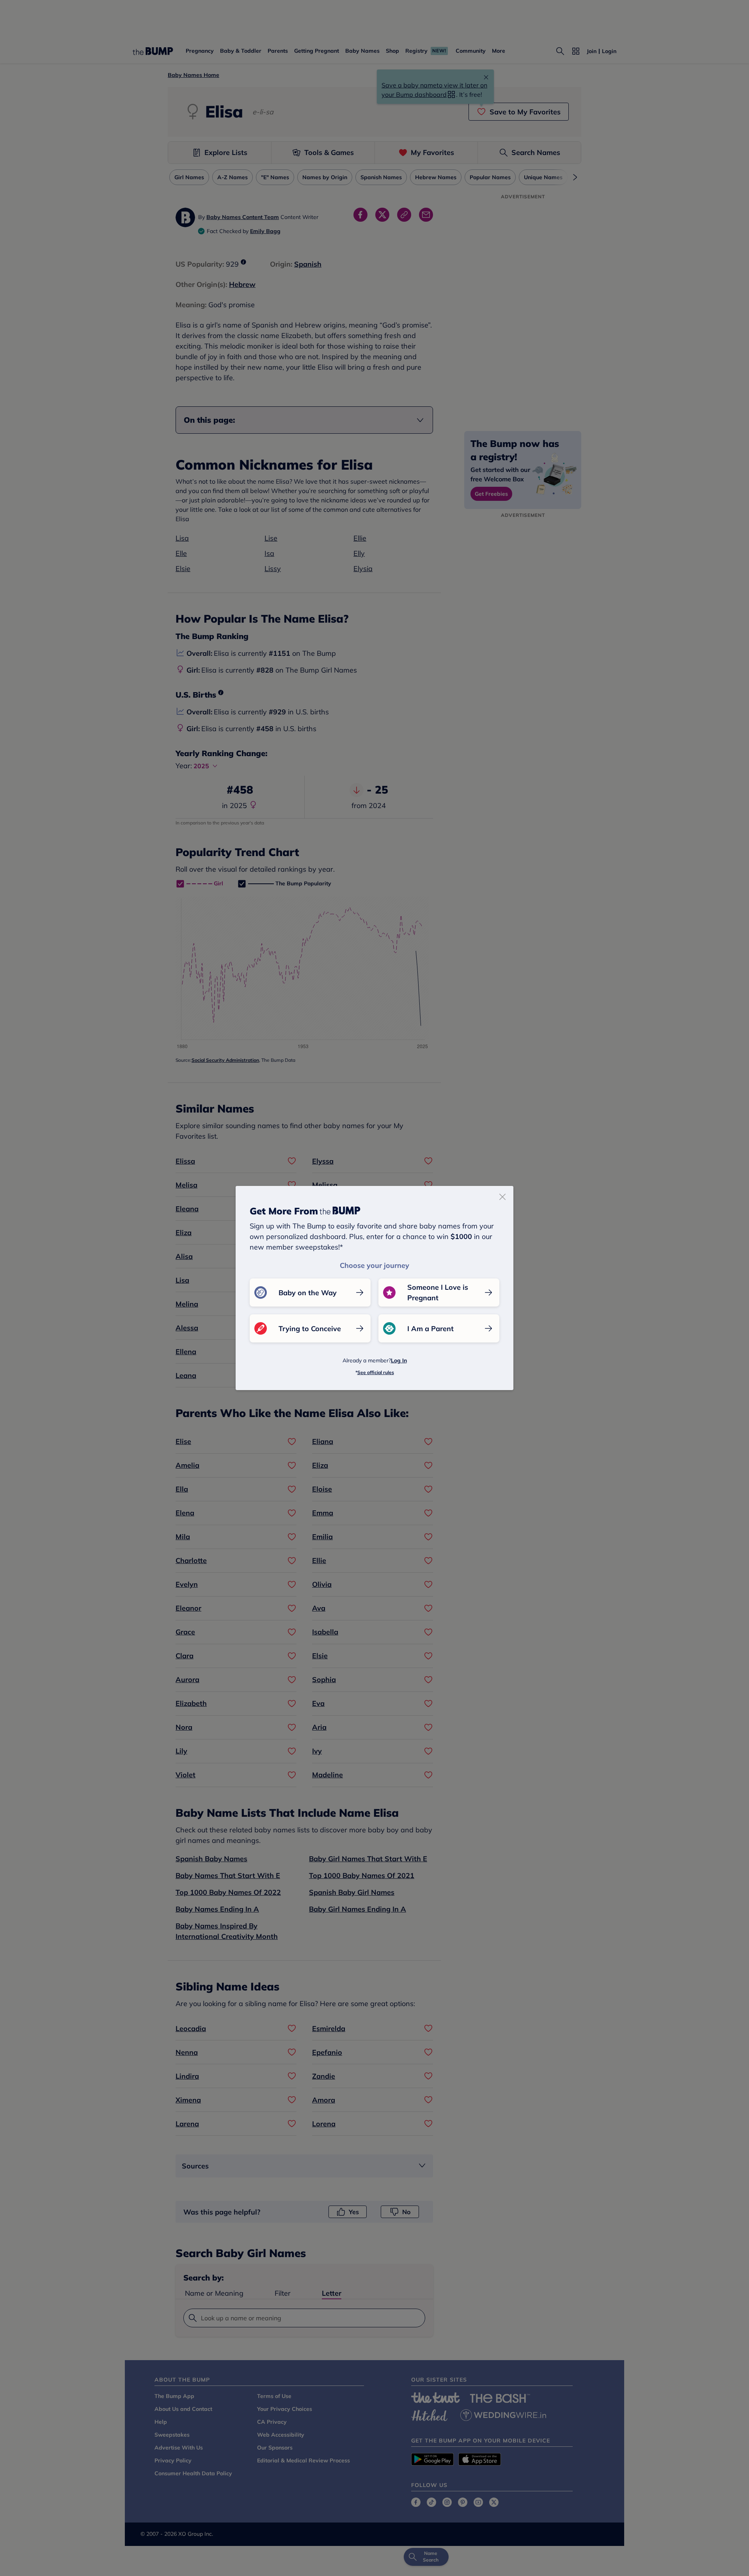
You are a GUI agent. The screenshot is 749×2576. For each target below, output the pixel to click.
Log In (399, 1360)
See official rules (376, 1372)
